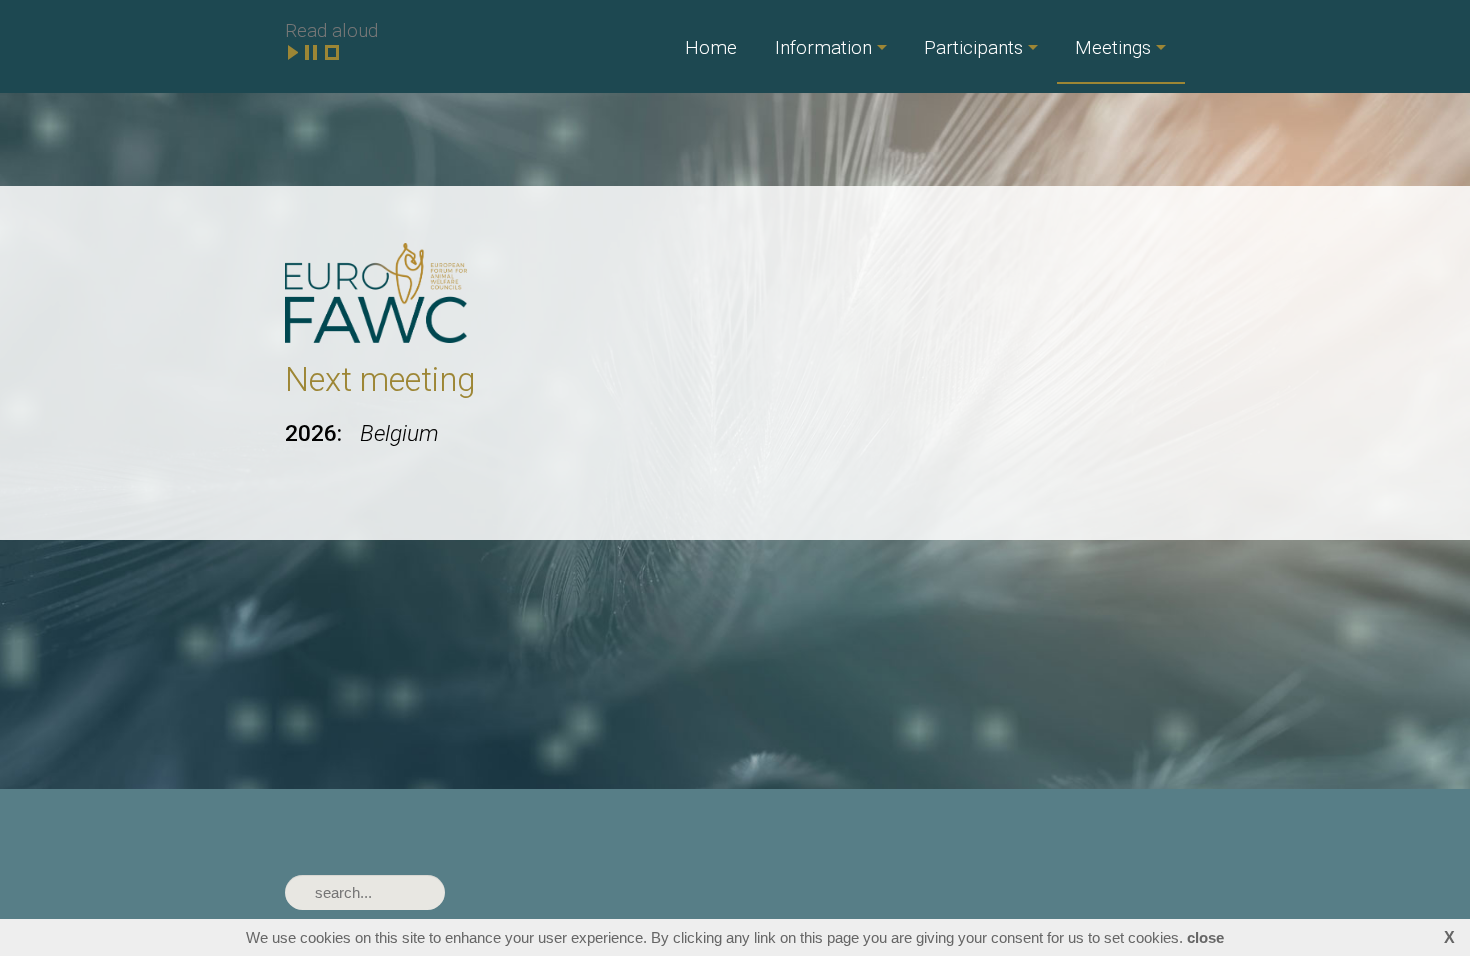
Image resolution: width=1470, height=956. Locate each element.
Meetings (1113, 48)
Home (711, 48)
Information (823, 48)
